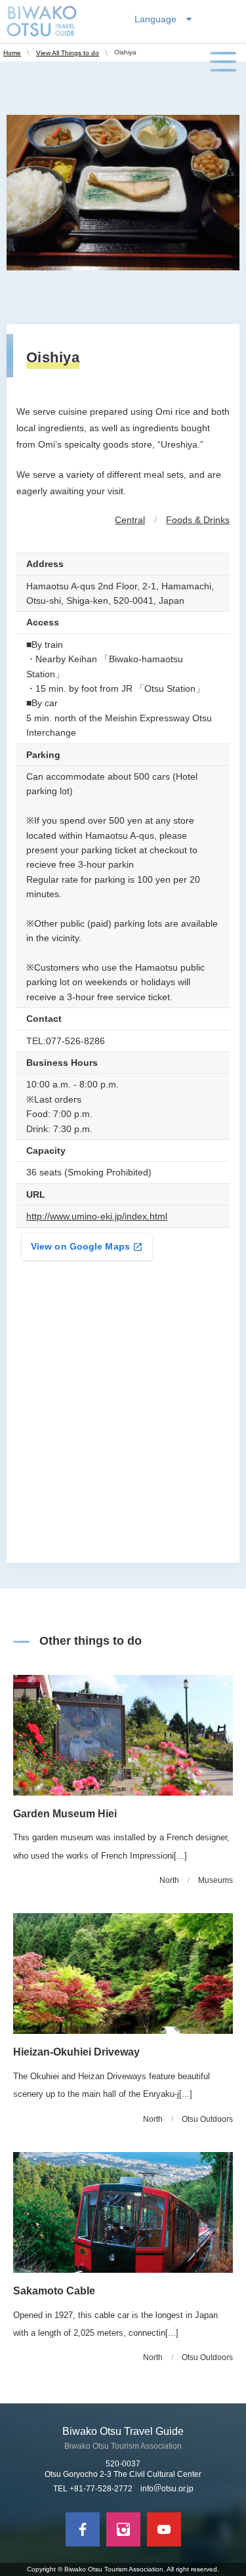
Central (130, 520)
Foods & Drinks (198, 520)
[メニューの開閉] (223, 62)
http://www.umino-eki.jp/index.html (97, 1216)
